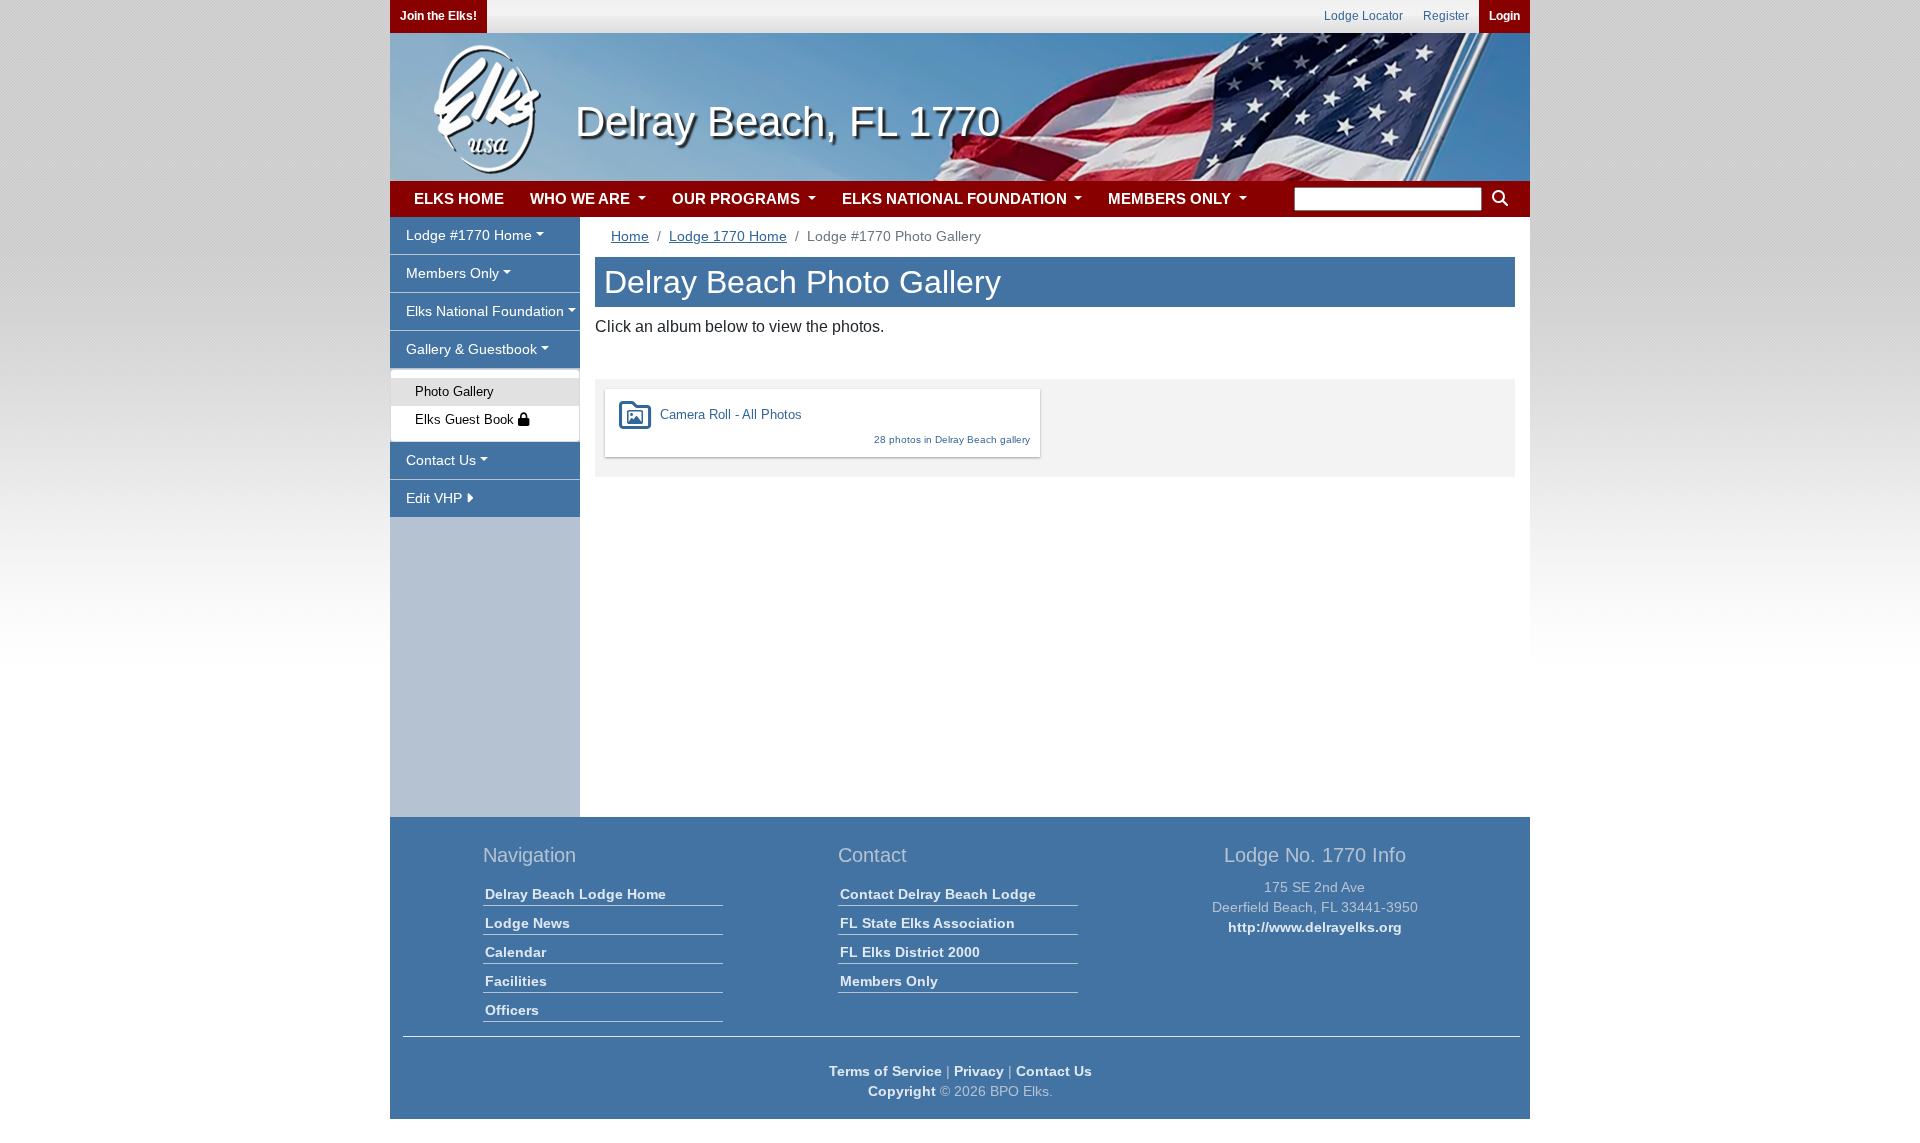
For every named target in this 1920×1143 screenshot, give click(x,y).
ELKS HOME (459, 198)
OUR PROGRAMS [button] (738, 198)
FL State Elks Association (927, 923)
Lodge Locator (1363, 16)
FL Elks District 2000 (910, 952)
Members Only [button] (452, 273)
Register (1446, 16)
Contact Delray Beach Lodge (938, 894)
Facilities (516, 981)
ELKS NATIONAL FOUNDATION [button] (956, 198)
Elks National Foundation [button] (485, 311)
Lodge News (527, 923)
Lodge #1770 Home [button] (469, 235)
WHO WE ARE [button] (582, 198)
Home (630, 236)
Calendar (515, 952)
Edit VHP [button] (436, 498)
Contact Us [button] (441, 460)
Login (1504, 16)
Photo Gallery (454, 391)
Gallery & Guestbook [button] (471, 349)
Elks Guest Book (466, 419)
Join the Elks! (438, 16)
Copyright (902, 1091)
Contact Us (1054, 1071)
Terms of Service (885, 1071)
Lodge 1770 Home (728, 236)
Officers (512, 1010)
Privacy (979, 1071)
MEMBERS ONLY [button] (1171, 198)
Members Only (889, 981)
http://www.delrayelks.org (1315, 927)
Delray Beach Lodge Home (575, 894)
